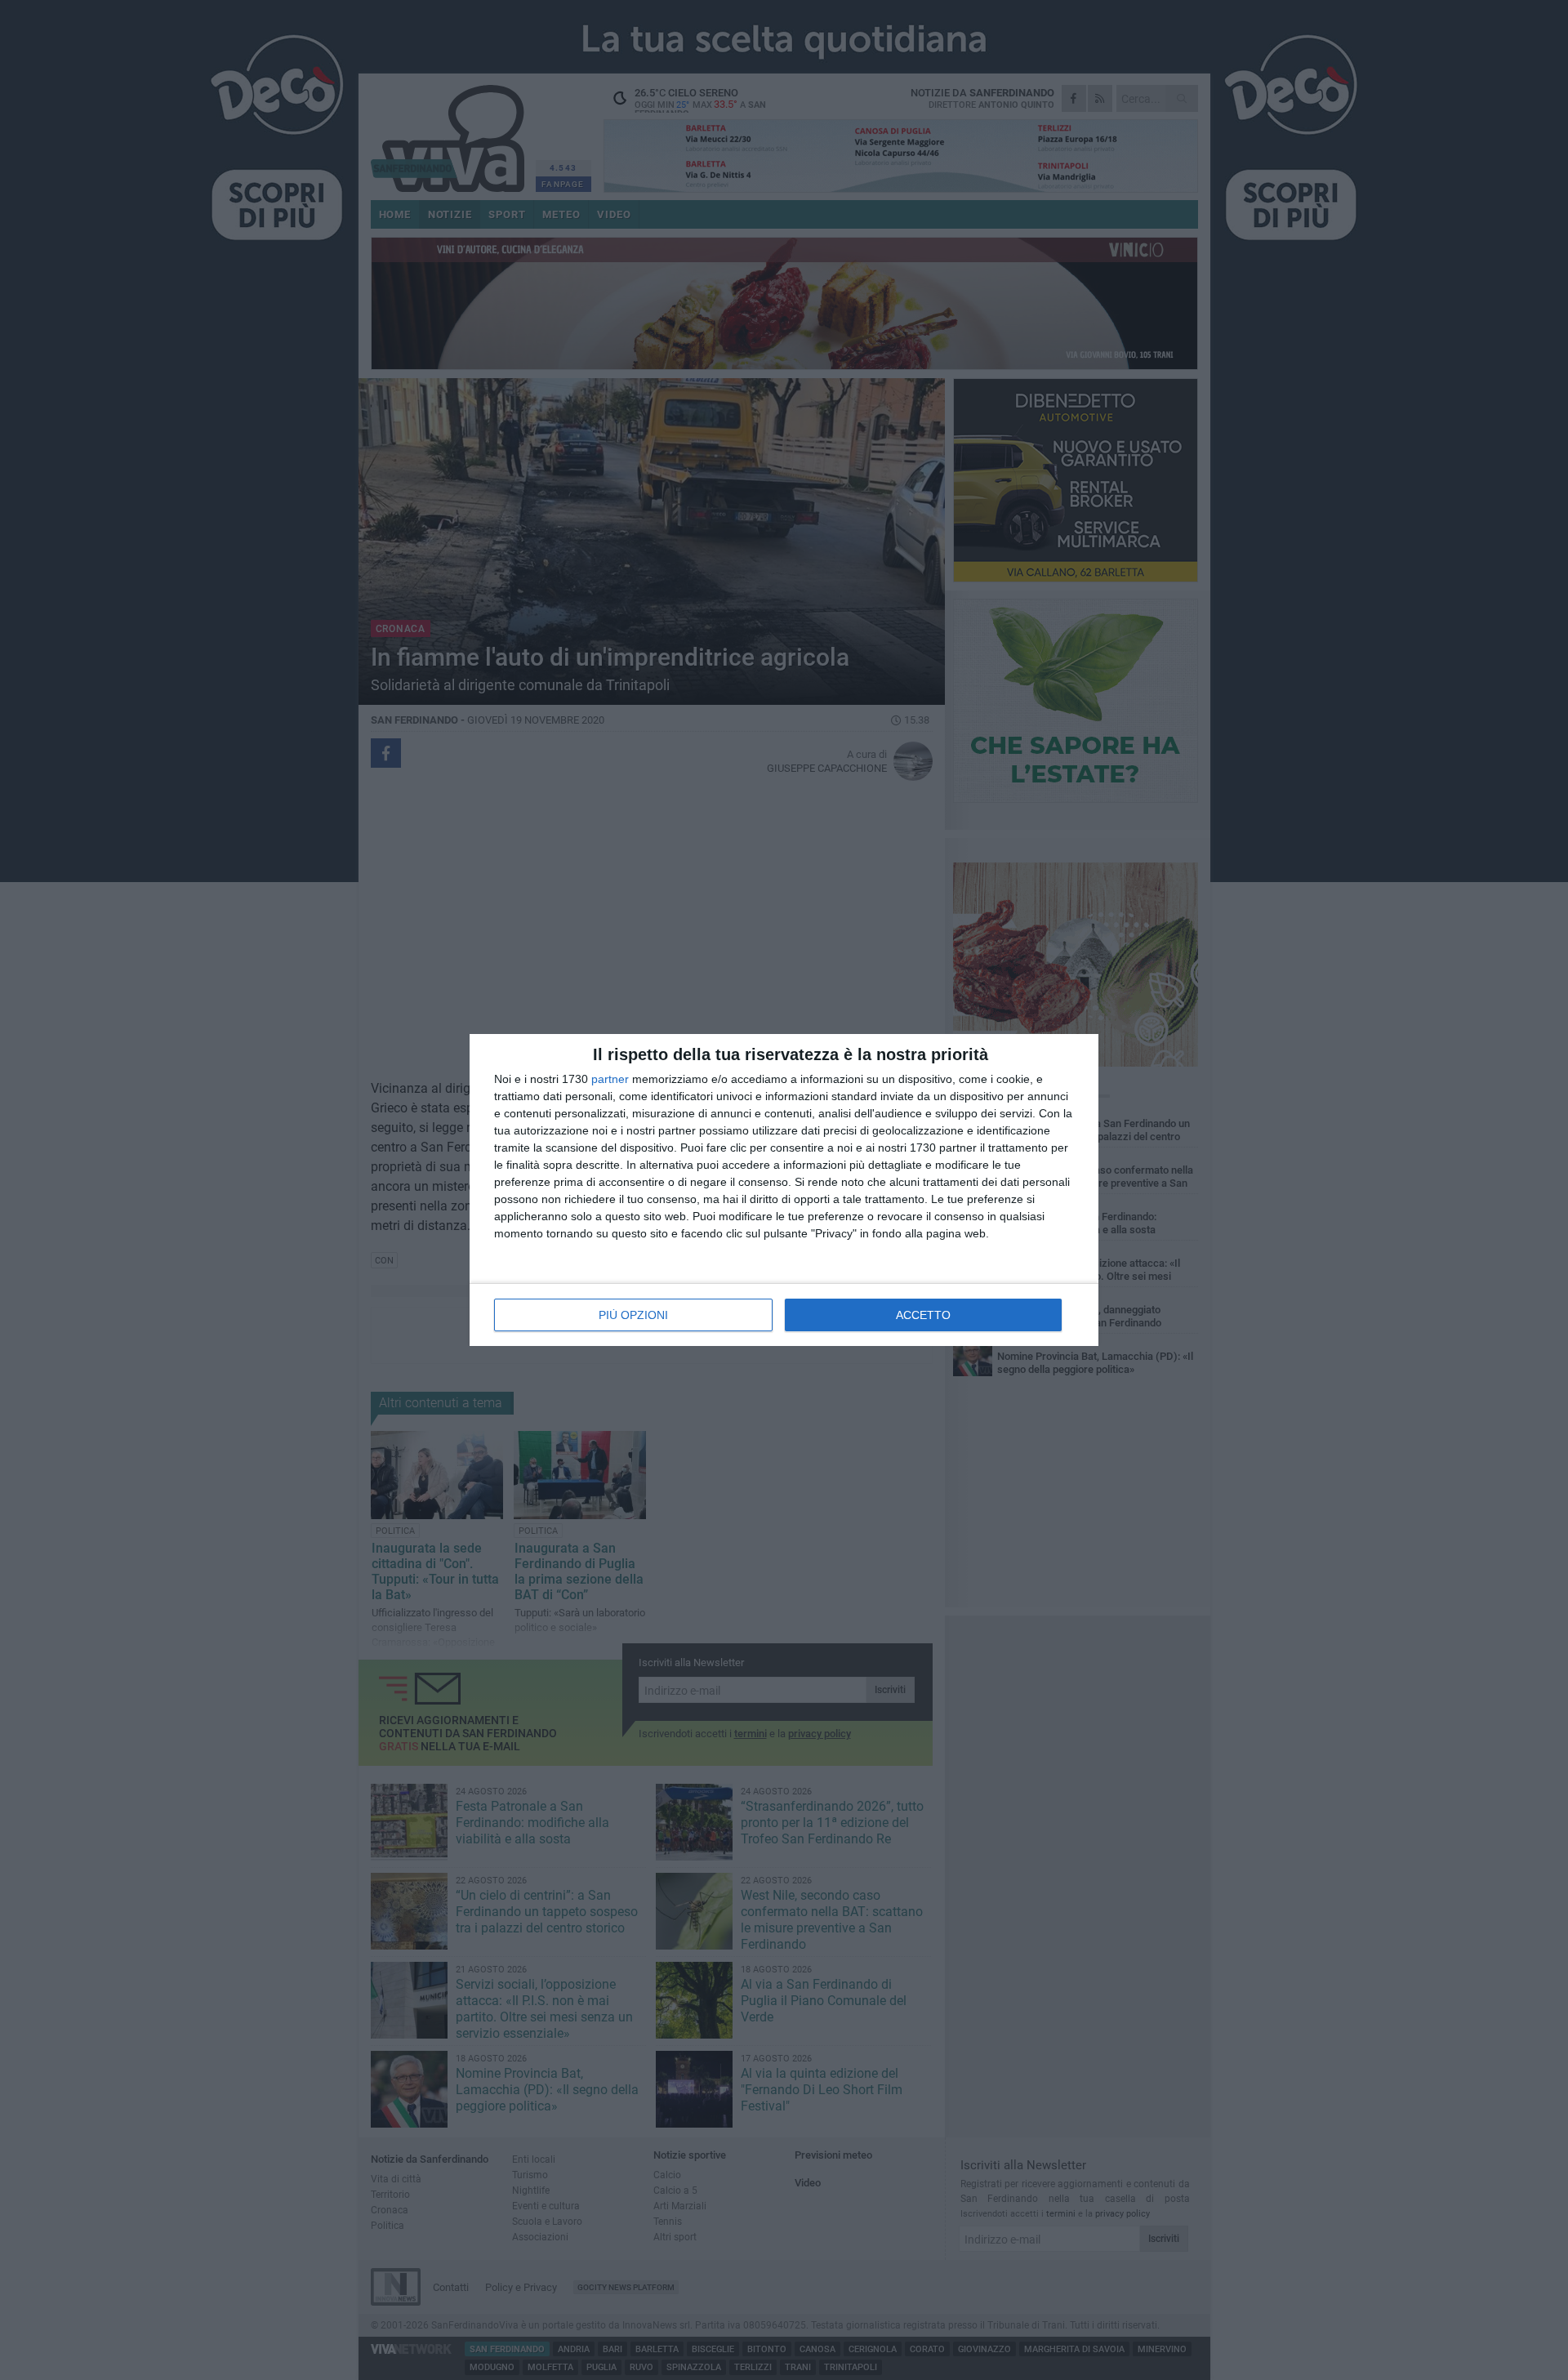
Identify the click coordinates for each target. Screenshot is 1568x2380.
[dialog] (784, 1190)
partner (610, 1079)
